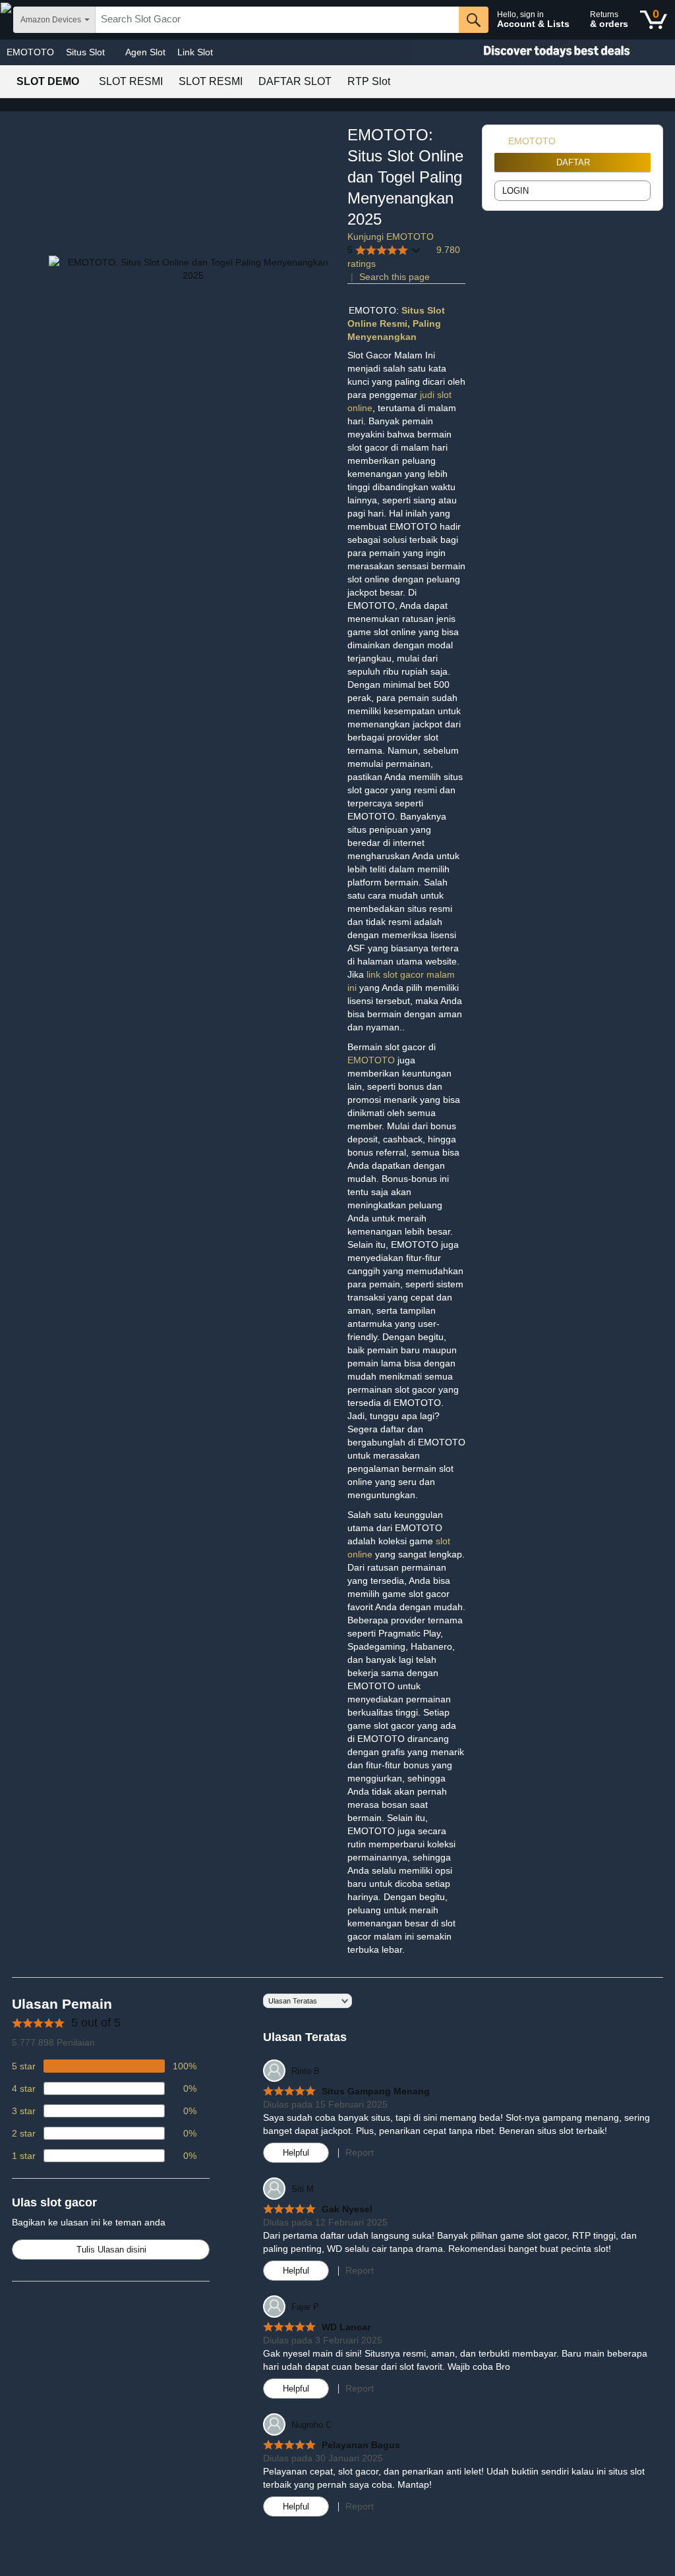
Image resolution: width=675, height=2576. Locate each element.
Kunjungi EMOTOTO (391, 237)
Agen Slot (145, 52)
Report (360, 2152)
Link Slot (195, 52)
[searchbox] (277, 20)
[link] (501, 141)
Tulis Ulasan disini (111, 2250)
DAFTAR (573, 162)
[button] (384, 250)
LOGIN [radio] (515, 191)
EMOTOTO (30, 52)
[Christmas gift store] (543, 52)
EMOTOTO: (375, 310)
